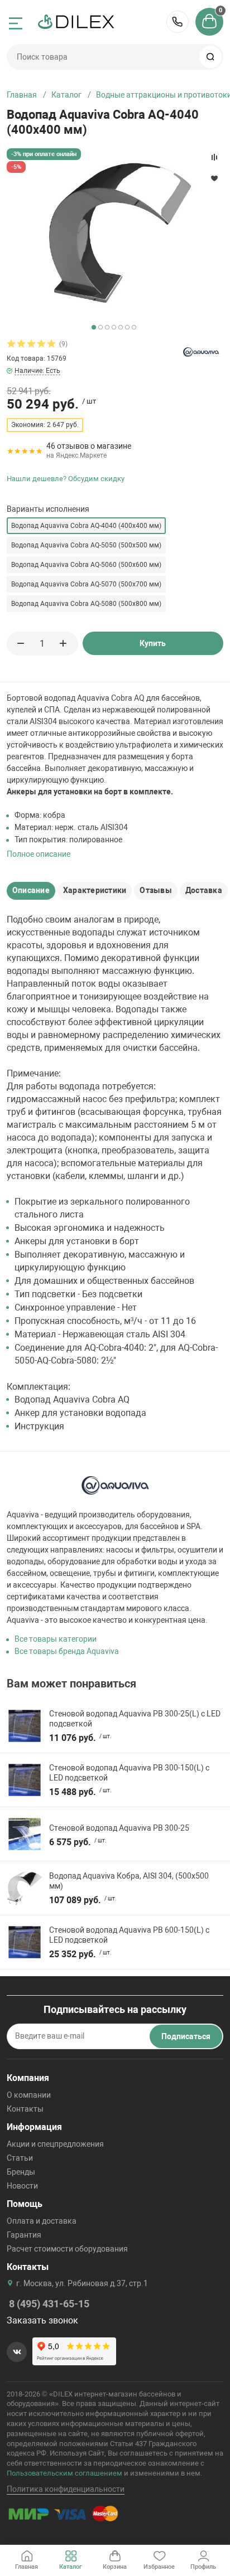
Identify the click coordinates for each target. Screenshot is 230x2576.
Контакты (25, 2109)
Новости (22, 2186)
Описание (31, 890)
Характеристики (95, 890)
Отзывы (155, 890)
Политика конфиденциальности (66, 2489)
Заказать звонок (42, 2320)
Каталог (66, 95)
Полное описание (39, 854)
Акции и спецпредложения (55, 2144)
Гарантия (24, 2235)
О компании (29, 2095)
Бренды (21, 2172)
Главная (22, 95)
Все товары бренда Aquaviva (67, 1651)
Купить (153, 643)
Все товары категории (56, 1639)
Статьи (20, 2158)
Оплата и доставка (42, 2221)
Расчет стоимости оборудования (67, 2249)
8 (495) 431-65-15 (178, 22)
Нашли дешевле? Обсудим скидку (66, 479)
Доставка (204, 890)
